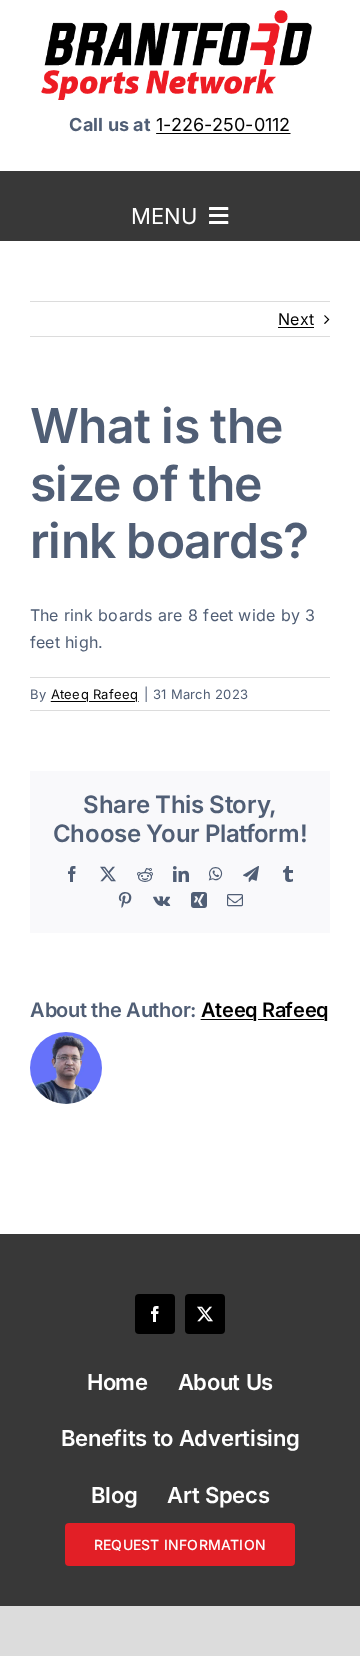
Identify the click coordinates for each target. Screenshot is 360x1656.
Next (296, 319)
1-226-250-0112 (223, 124)
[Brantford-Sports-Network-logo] (180, 18)
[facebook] (155, 1314)
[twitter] (205, 1314)
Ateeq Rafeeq (95, 694)
